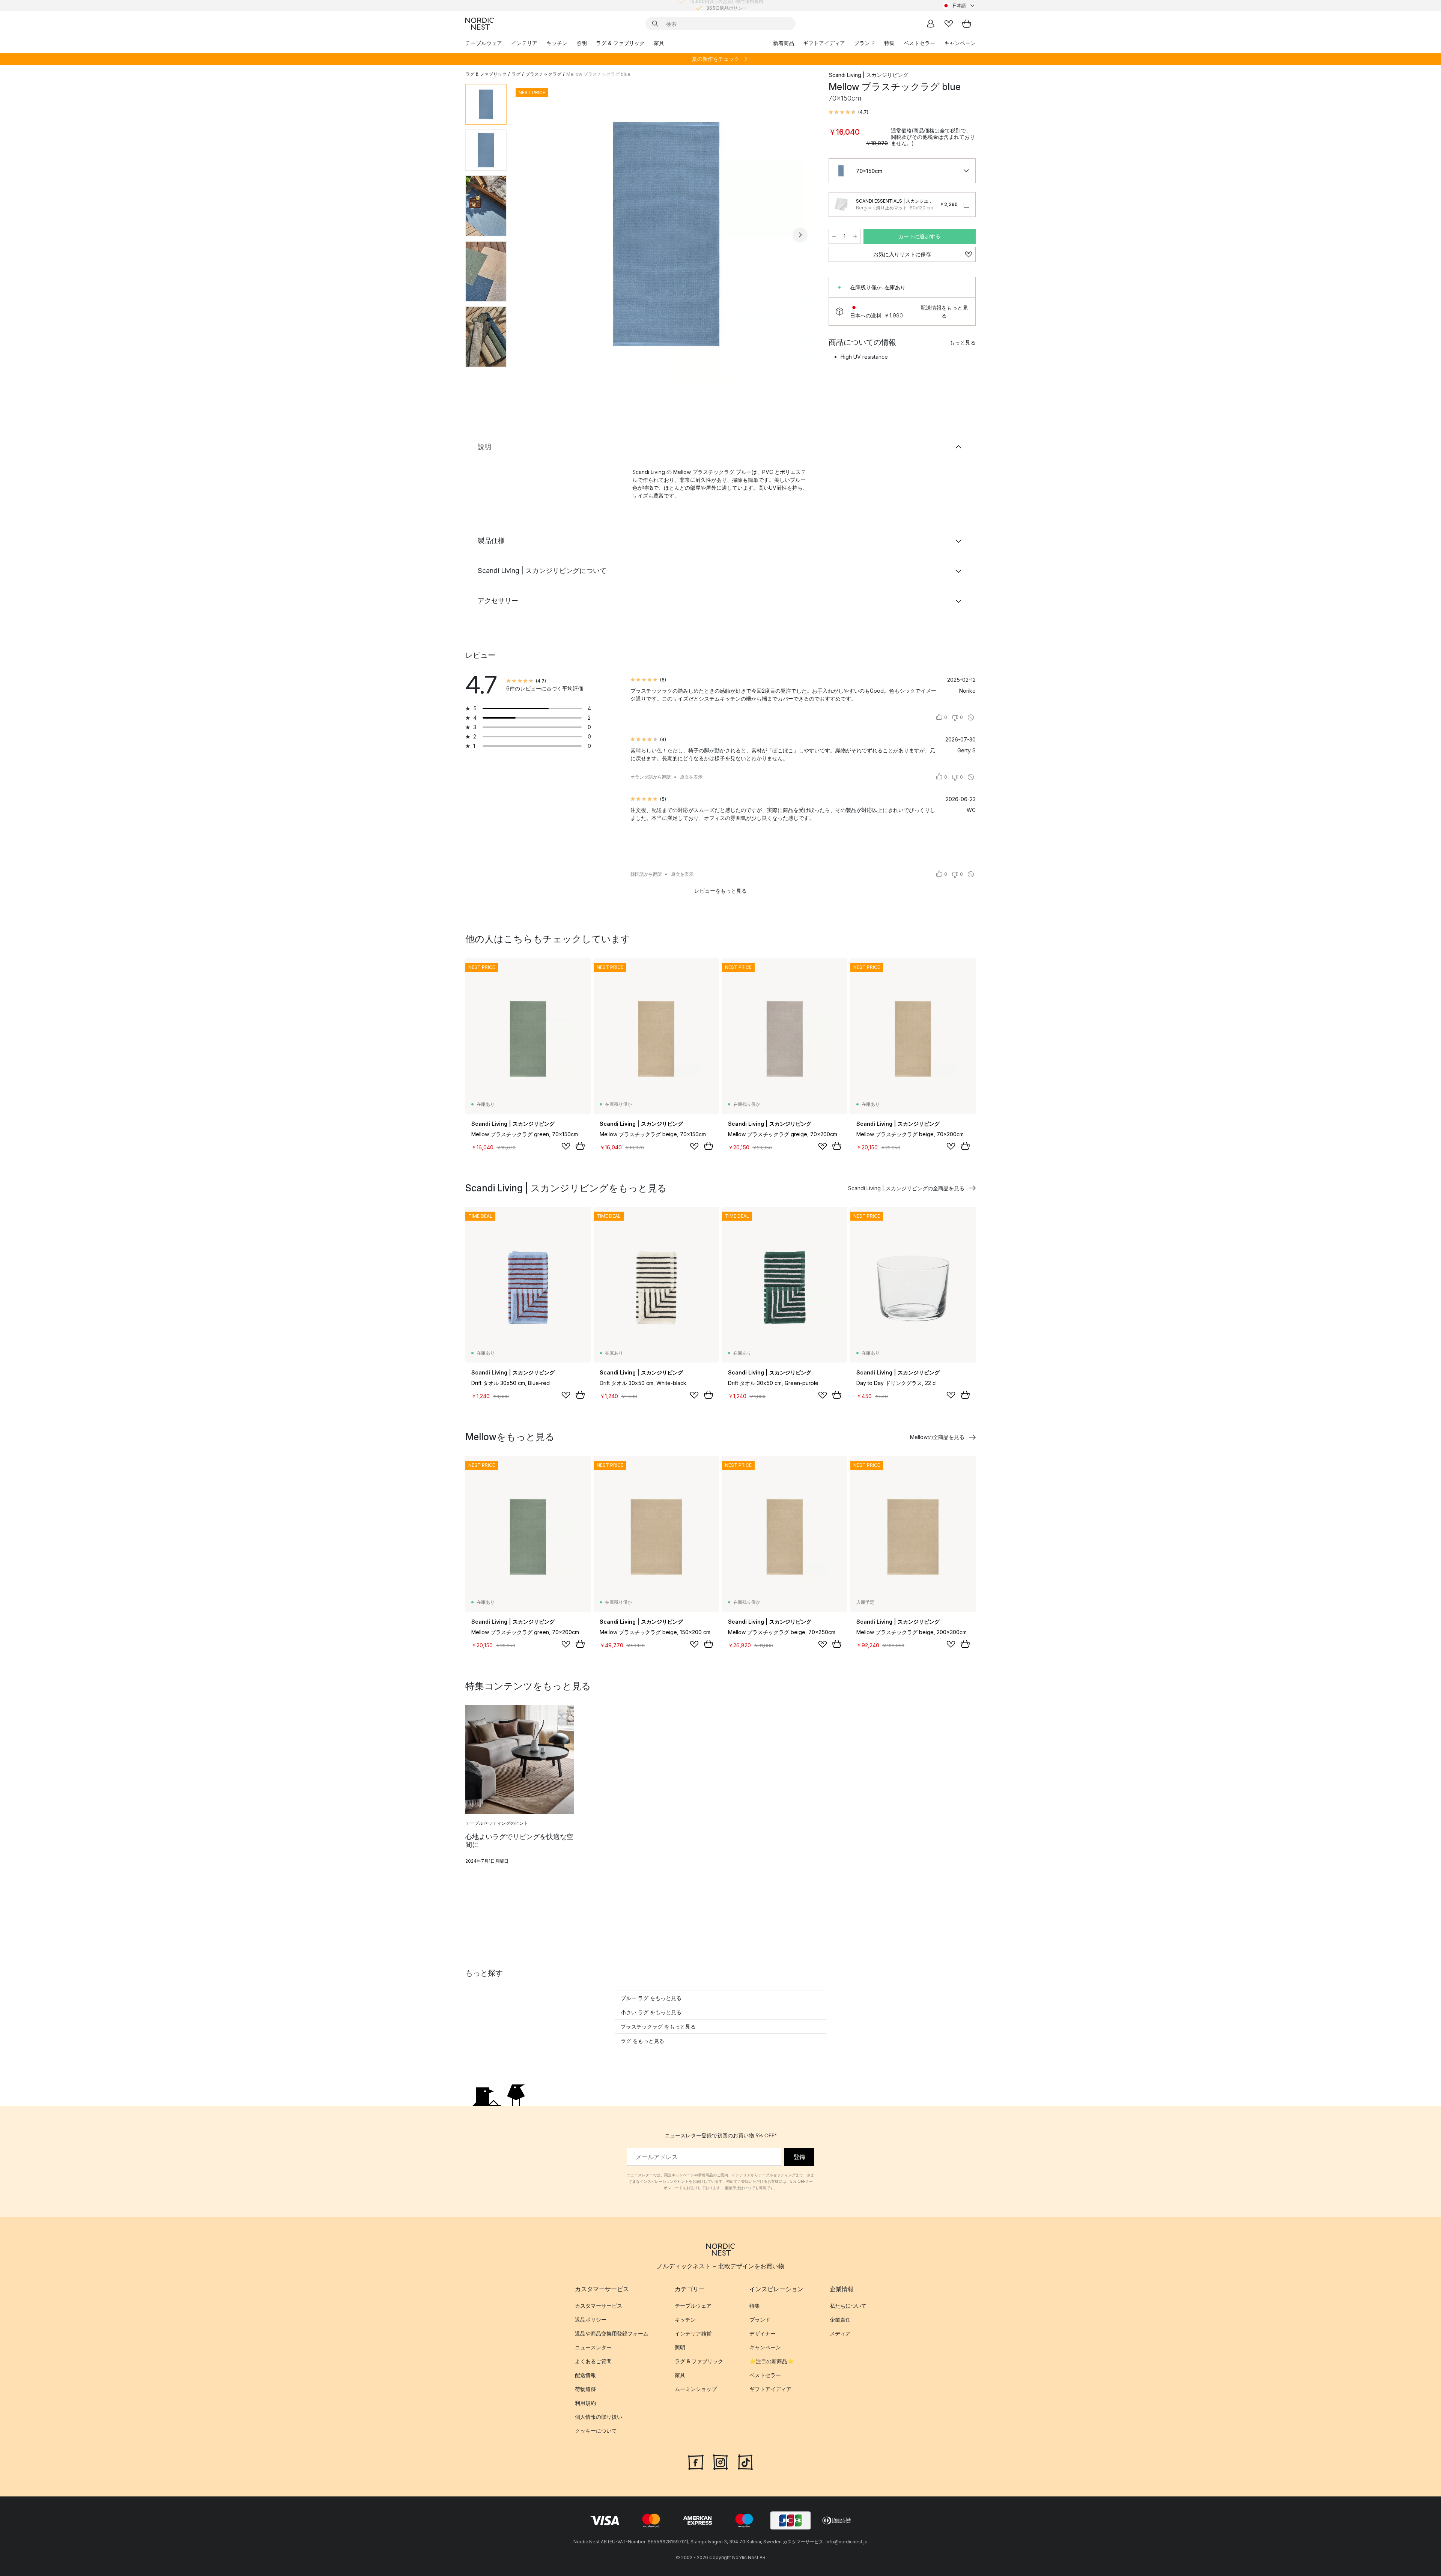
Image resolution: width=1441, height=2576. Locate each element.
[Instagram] (720, 2461)
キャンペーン (960, 43)
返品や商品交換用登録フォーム (612, 2333)
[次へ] (800, 235)
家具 (659, 43)
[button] (848, 112)
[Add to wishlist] (566, 1146)
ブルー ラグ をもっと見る (651, 1998)
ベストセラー (919, 43)
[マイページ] (931, 24)
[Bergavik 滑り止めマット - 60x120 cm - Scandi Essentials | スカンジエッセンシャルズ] (841, 205)
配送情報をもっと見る (944, 311)
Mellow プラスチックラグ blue (598, 74)
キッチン (557, 43)
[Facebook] (696, 2461)
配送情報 (585, 2375)
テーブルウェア (484, 43)
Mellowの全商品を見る (937, 1437)
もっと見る (963, 342)
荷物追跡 (585, 2389)
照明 (582, 43)
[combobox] (959, 6)
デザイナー (763, 2333)
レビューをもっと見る (720, 891)
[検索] (655, 24)
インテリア (524, 43)
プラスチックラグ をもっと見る (658, 2026)
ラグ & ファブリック (620, 43)
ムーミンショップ (696, 2389)
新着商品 (784, 43)
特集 (889, 43)
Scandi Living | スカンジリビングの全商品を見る (906, 1188)
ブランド (865, 43)
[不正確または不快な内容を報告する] (971, 717)
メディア (840, 2333)
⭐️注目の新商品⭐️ (772, 2361)
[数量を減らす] (834, 236)
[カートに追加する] (580, 1146)
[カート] (967, 24)
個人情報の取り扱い (599, 2417)
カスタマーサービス (599, 2306)
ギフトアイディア (824, 43)
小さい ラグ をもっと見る (651, 2012)
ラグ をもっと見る (642, 2041)
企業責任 (840, 2320)
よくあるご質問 (593, 2361)
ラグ (516, 74)
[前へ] (532, 235)
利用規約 (585, 2403)
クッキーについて (596, 2431)
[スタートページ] (480, 24)
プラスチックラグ (543, 74)
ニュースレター (593, 2347)
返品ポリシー (591, 2320)
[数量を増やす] (855, 236)
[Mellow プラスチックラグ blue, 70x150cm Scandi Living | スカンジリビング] (666, 234)
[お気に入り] (949, 24)
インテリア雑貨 (693, 2333)
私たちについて (848, 2306)
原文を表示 (691, 777)
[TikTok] (745, 2461)
